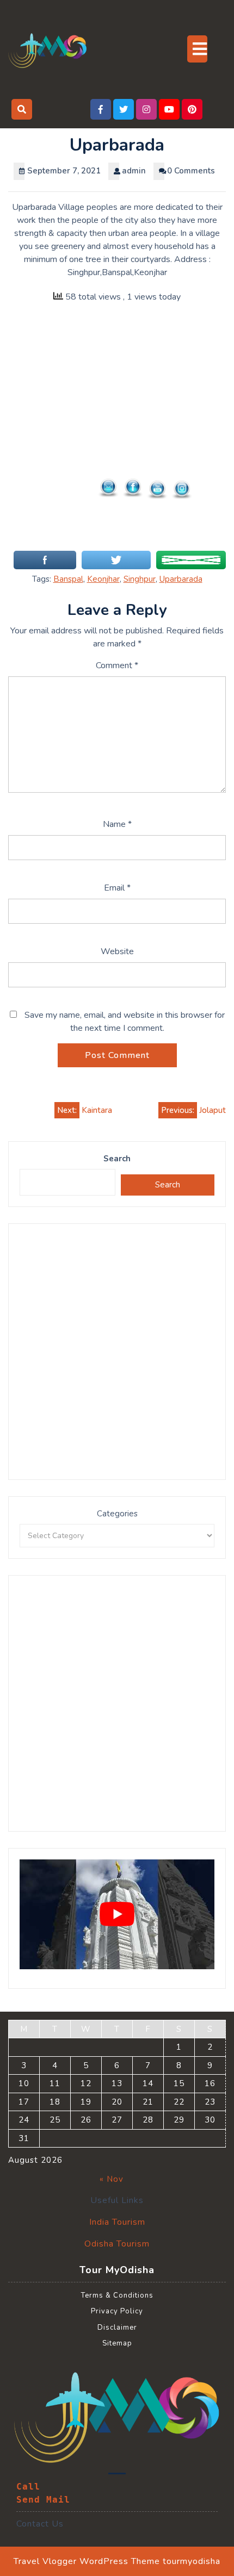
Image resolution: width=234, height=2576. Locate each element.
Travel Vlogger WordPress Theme (87, 2561)
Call (28, 2487)
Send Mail (43, 2500)
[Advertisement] (117, 433)
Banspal (68, 579)
